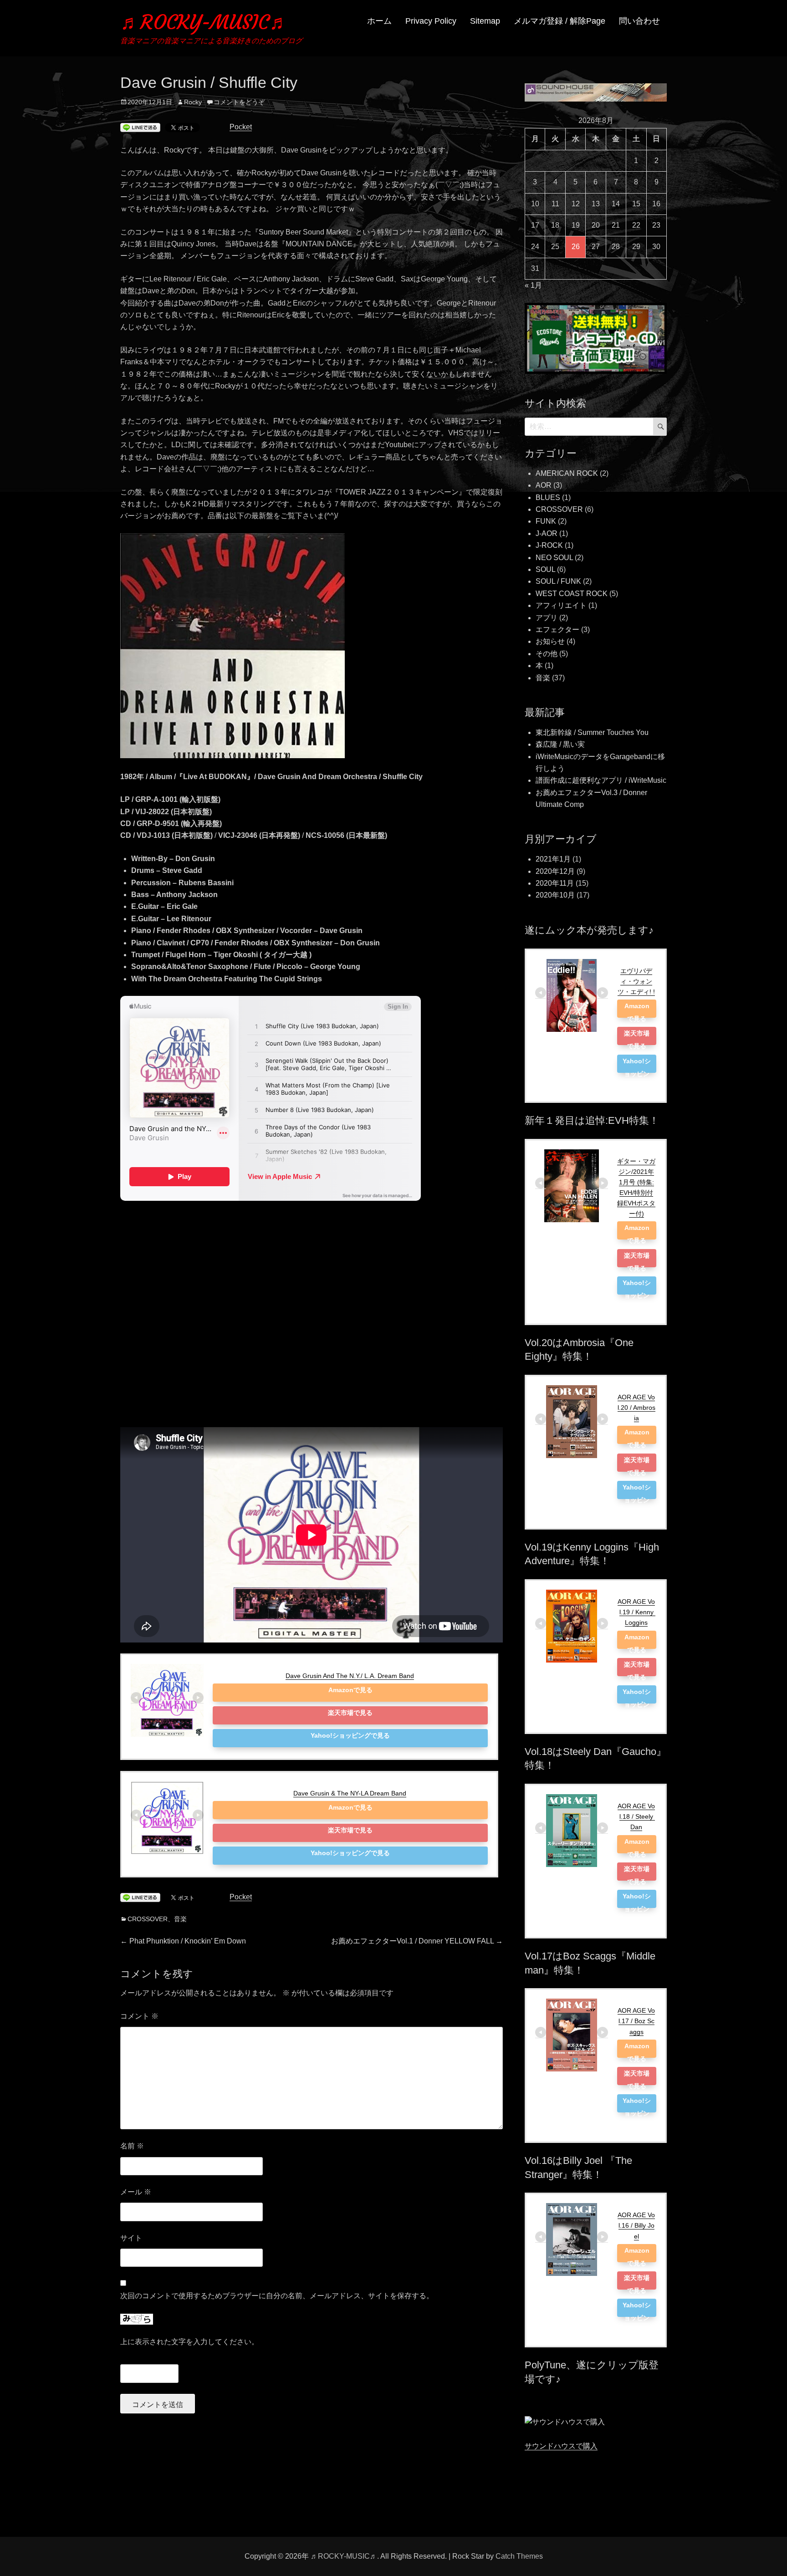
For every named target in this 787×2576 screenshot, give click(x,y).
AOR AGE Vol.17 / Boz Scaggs (636, 2021)
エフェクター (557, 630)
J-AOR (547, 533)
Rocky (193, 102)
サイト (131, 2238)
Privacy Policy (431, 21)
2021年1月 (553, 859)
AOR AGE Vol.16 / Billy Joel (636, 2225)
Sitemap (485, 21)
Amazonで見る (350, 1690)
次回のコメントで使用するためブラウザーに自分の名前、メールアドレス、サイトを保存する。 (277, 2296)
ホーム (379, 21)
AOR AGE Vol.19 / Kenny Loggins (636, 1612)
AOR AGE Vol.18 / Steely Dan (636, 1816)
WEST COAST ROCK (572, 594)
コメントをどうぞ (239, 102)
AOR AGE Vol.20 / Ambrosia (636, 1408)
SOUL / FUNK (558, 581)
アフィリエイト (561, 605)
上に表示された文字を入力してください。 (189, 2342)
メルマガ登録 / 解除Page (560, 21)
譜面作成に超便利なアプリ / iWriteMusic (601, 780)
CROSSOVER (148, 1919)
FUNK (546, 521)
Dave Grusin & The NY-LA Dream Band (350, 1793)
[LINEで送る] (140, 128)
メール (136, 2192)
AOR (544, 485)
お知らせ (550, 641)
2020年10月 (555, 895)
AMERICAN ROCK (567, 473)
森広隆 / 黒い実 (560, 744)
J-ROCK (549, 545)
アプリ (547, 618)
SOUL (545, 569)
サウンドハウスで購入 (561, 2446)
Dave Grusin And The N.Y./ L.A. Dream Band (350, 1676)
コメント (139, 2016)
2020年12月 (555, 871)
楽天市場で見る (350, 1713)
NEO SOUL (554, 558)
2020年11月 (555, 883)
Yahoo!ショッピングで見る (350, 1735)
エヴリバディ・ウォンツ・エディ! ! (636, 981)
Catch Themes (519, 2556)
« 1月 (533, 285)
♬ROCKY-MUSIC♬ (205, 22)
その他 (547, 654)
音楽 (180, 1919)
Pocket (241, 127)
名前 (132, 2146)
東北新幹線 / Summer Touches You (592, 732)
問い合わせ (639, 21)
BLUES (548, 497)
